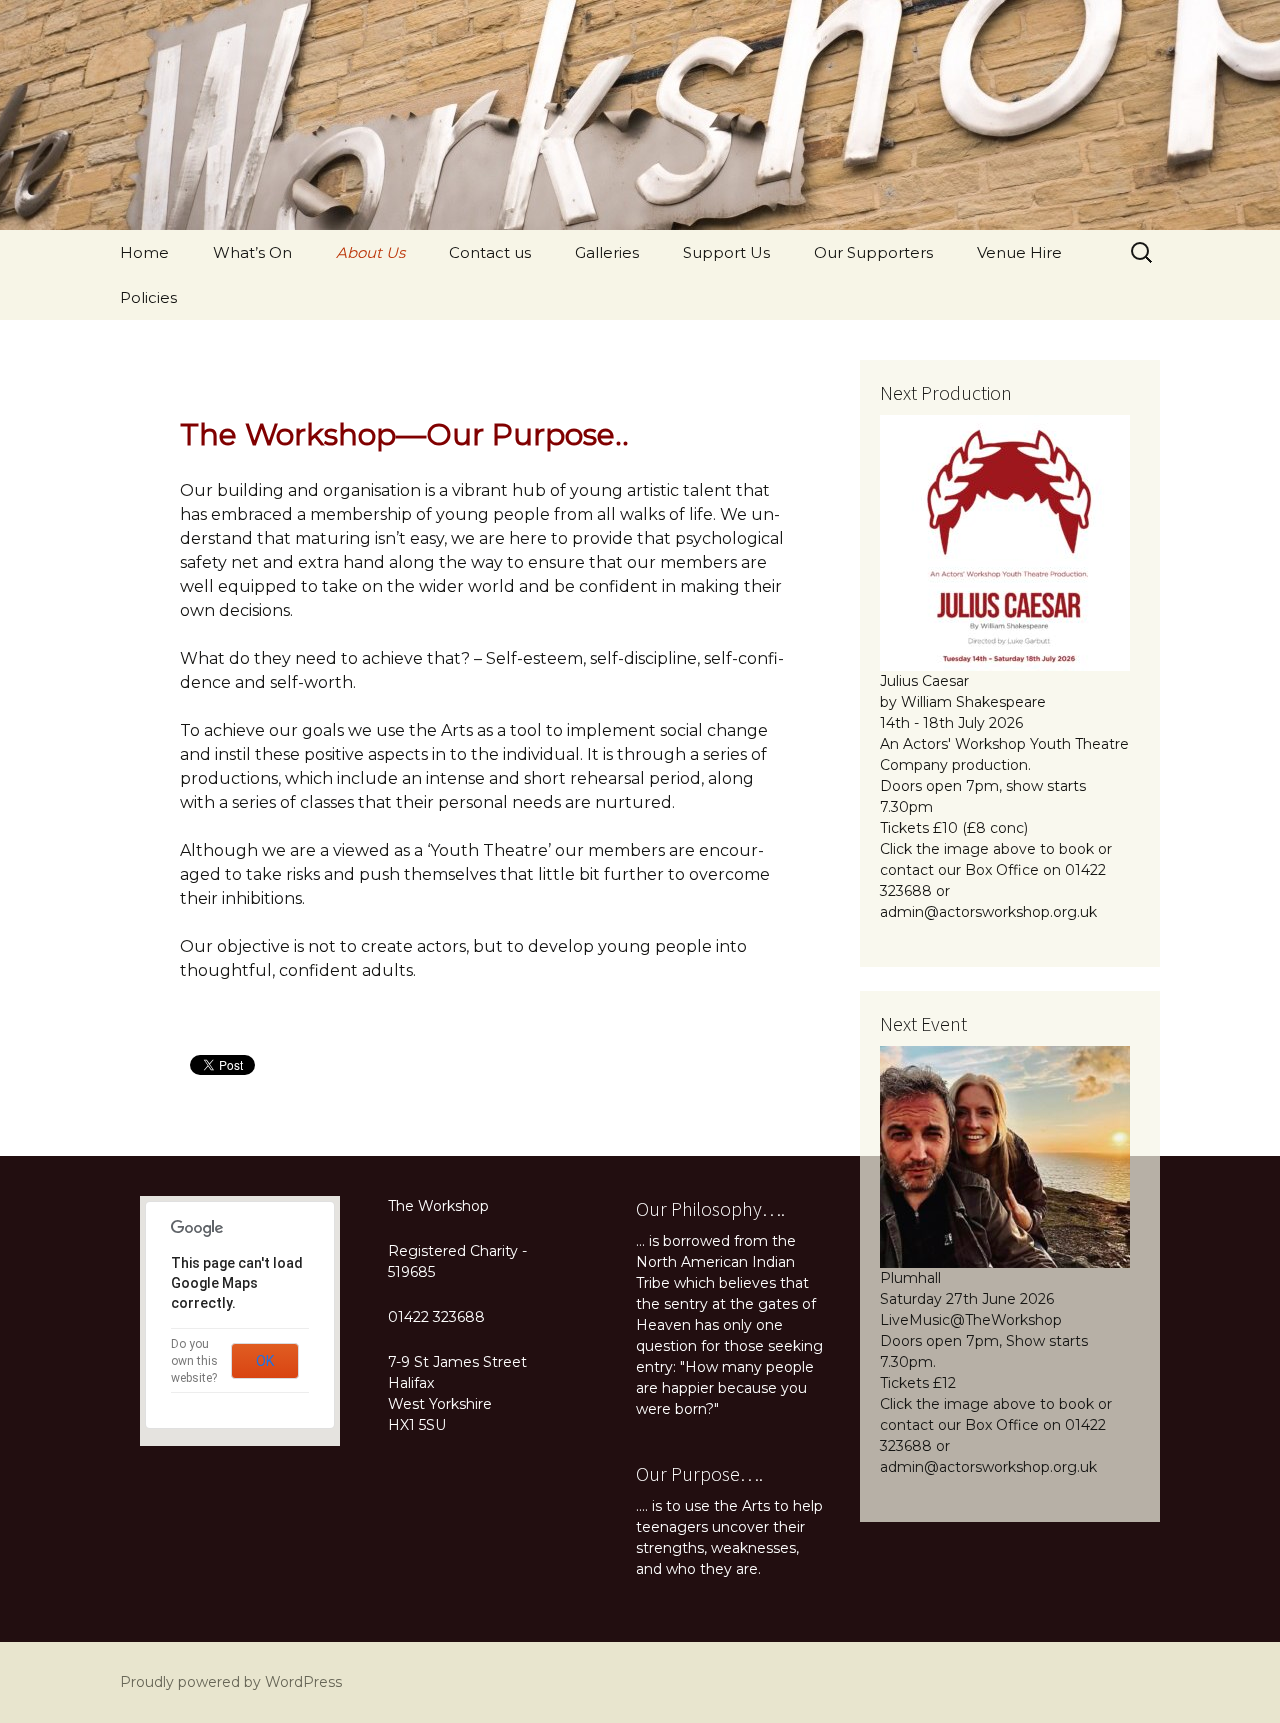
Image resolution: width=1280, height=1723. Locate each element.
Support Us (726, 252)
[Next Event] (1005, 1156)
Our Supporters (873, 252)
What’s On (252, 252)
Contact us (490, 252)
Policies (148, 297)
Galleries (607, 252)
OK (265, 1361)
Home (144, 252)
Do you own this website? (194, 1361)
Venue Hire (1019, 252)
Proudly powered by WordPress (231, 1682)
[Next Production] (1005, 542)
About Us (370, 252)
